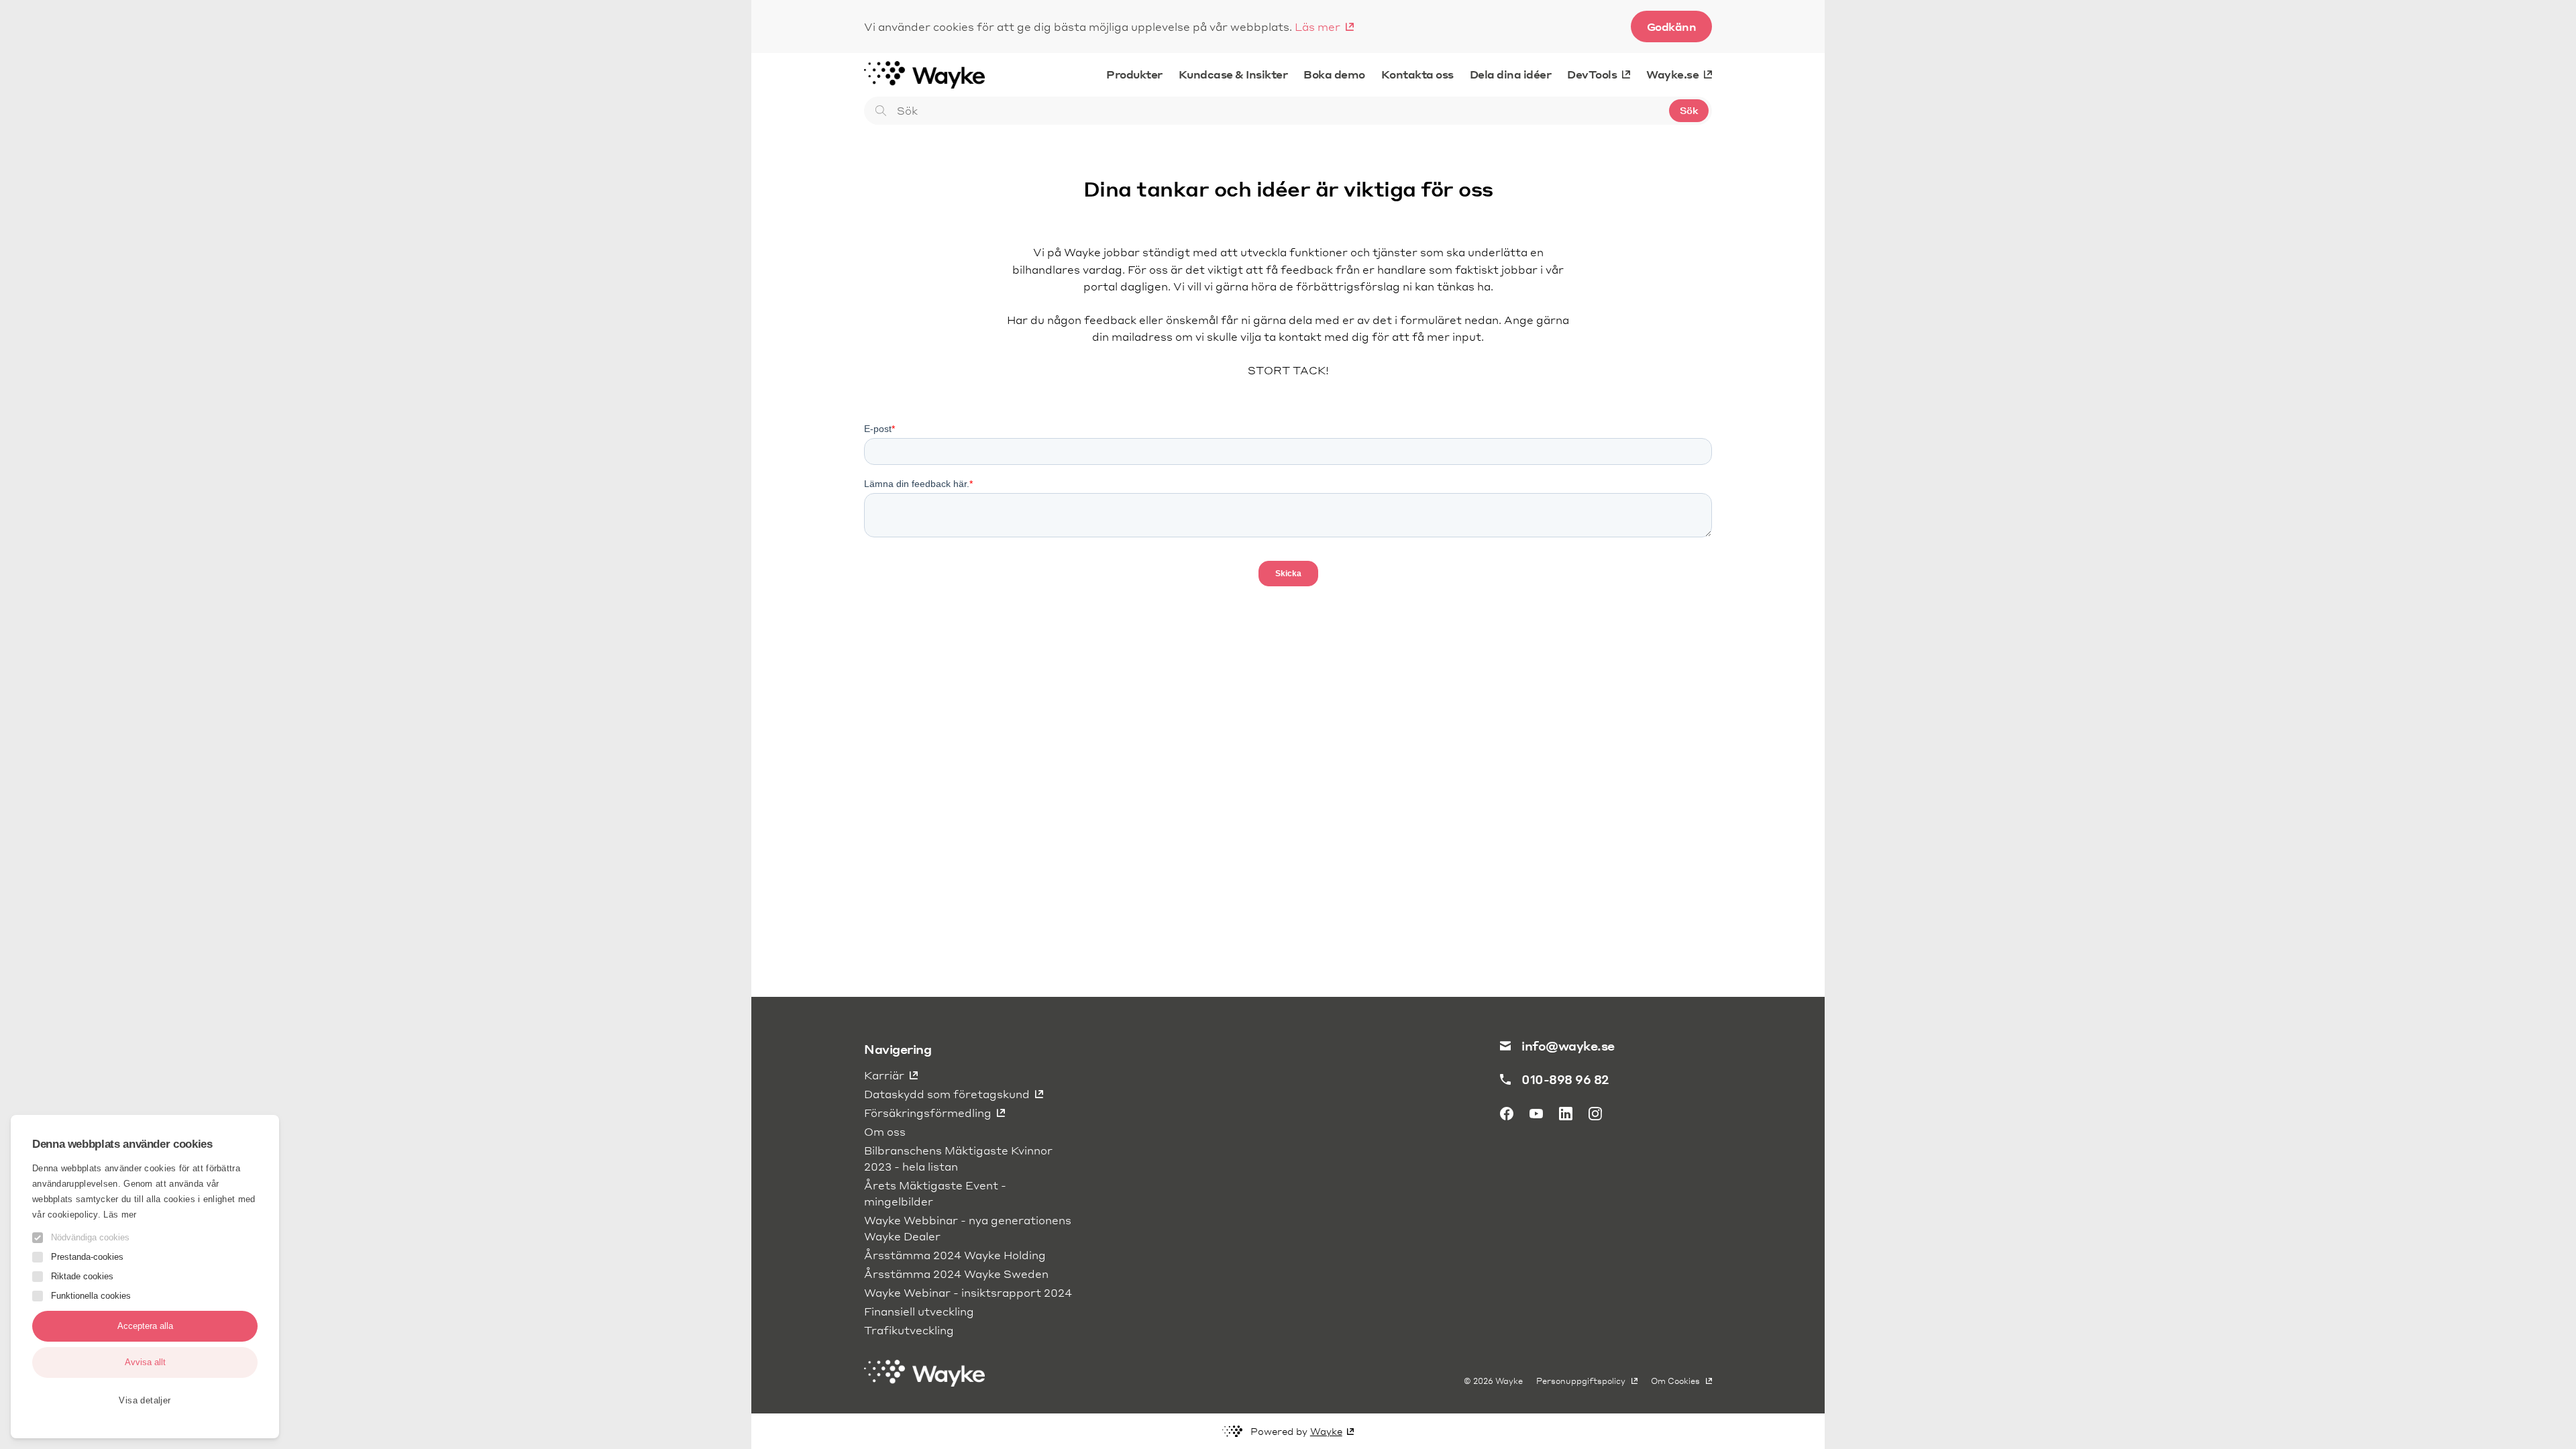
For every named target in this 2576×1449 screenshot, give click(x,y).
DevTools (1592, 74)
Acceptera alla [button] (145, 1326)
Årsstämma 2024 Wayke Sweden (956, 1274)
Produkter (1134, 74)
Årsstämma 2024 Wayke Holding (955, 1255)
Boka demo (1334, 74)
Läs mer (1318, 26)
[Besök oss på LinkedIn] (1566, 1114)
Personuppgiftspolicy (1582, 1381)
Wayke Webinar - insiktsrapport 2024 (968, 1292)
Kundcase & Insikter (1233, 74)
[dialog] (145, 1277)
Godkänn (1672, 26)
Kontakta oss (1417, 74)
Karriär (884, 1075)
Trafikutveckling (909, 1330)
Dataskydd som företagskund (947, 1094)
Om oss (885, 1131)
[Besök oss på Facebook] (1507, 1114)
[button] (145, 1400)
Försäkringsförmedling (928, 1113)
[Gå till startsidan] (924, 74)
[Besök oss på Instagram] (1595, 1114)
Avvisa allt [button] (145, 1362)
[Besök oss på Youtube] (1536, 1114)
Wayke (1326, 1431)
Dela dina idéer (1511, 74)
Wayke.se (1672, 74)
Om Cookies (1676, 1381)
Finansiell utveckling (919, 1311)
